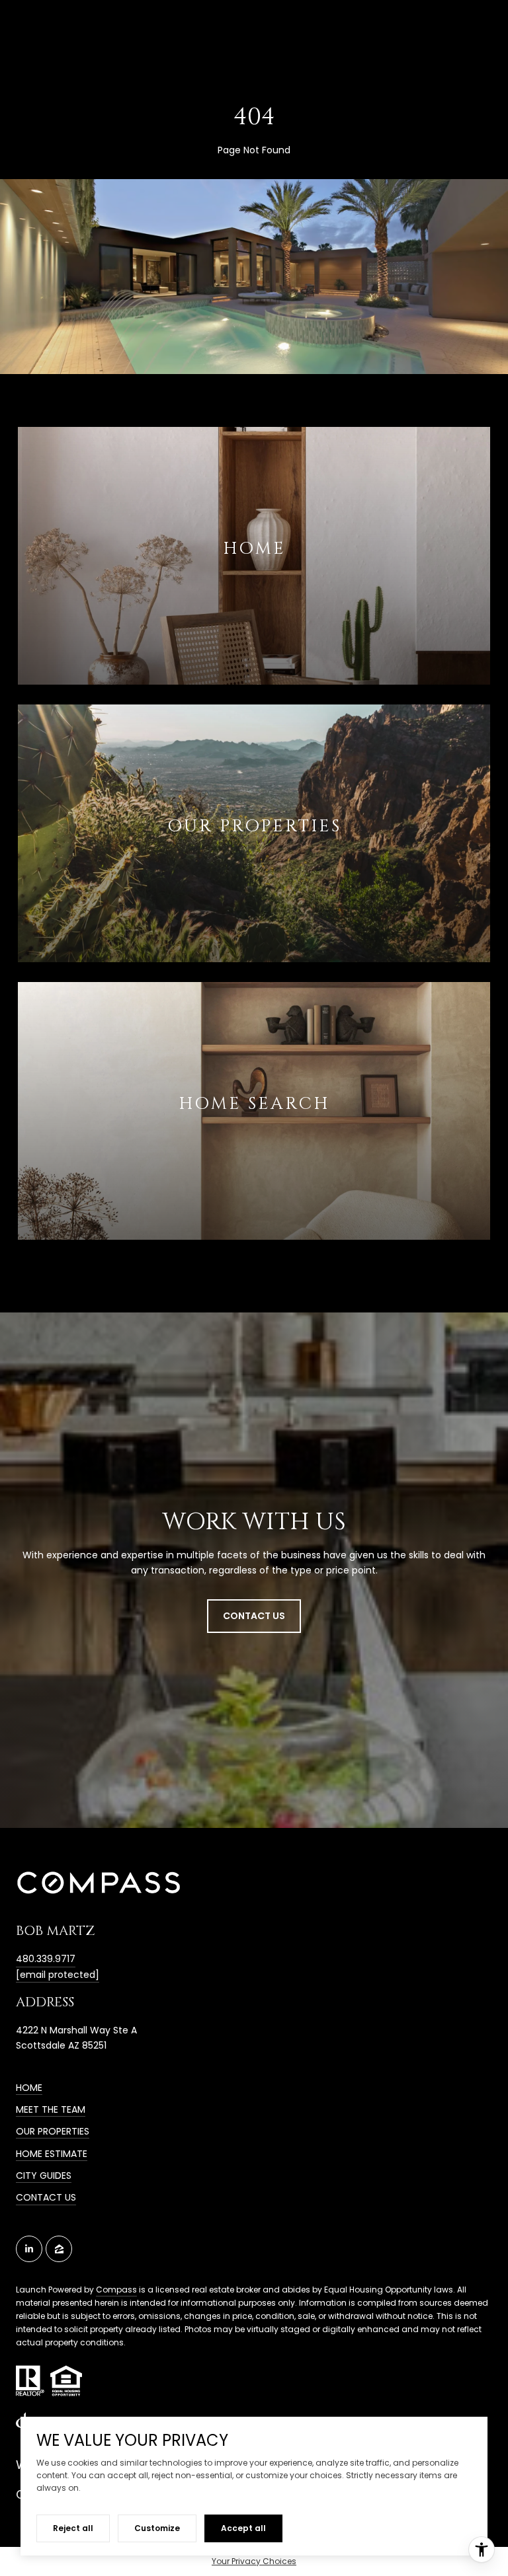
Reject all (73, 2528)
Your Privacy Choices (254, 2561)
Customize (157, 2528)
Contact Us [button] (254, 1616)
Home (29, 2088)
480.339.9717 (46, 1959)
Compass (116, 2290)
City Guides (44, 2176)
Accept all (243, 2528)
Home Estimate (52, 2154)
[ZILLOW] (59, 2249)
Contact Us (46, 2197)
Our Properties (53, 2131)
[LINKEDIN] (29, 2249)
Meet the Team (51, 2109)
